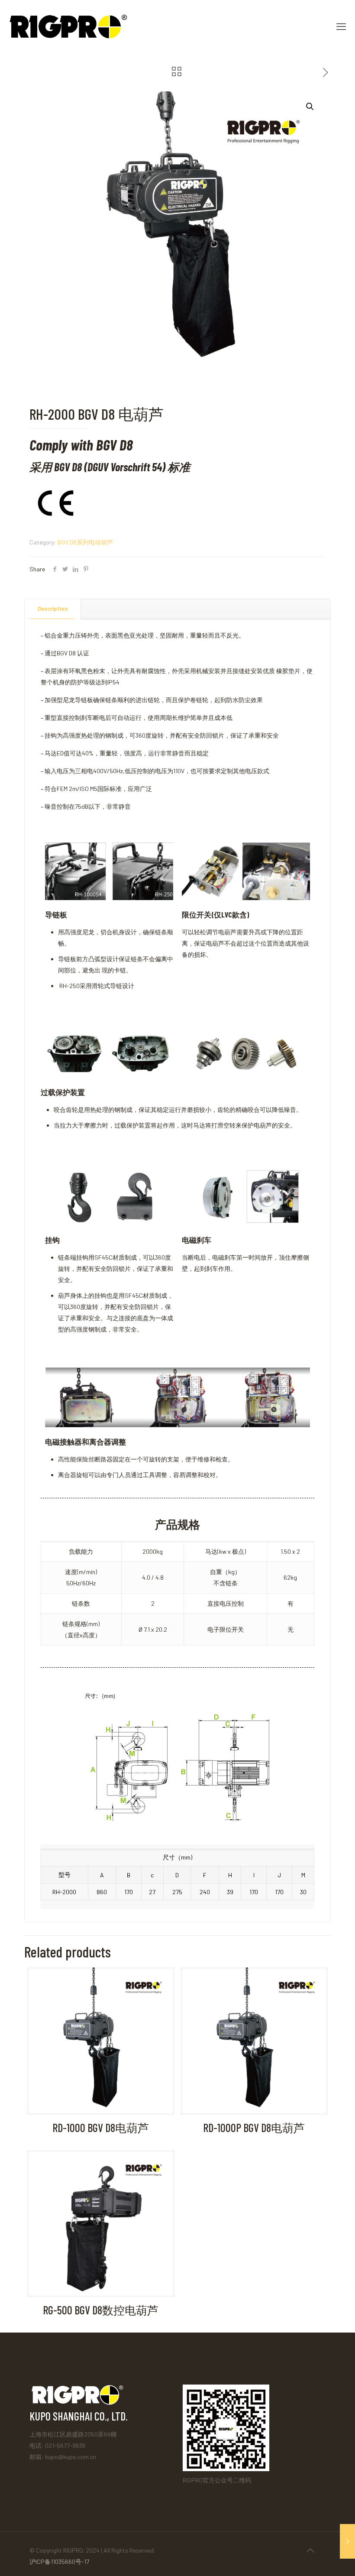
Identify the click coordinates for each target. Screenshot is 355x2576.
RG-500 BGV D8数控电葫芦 (101, 2310)
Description (53, 609)
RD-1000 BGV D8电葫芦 (101, 2127)
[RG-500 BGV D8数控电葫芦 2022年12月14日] (347, 2541)
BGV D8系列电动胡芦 (85, 542)
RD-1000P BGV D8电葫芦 (254, 2127)
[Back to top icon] (310, 2550)
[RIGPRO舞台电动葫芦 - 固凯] (68, 26)
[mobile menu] (341, 26)
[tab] (53, 609)
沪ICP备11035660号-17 (59, 2561)
